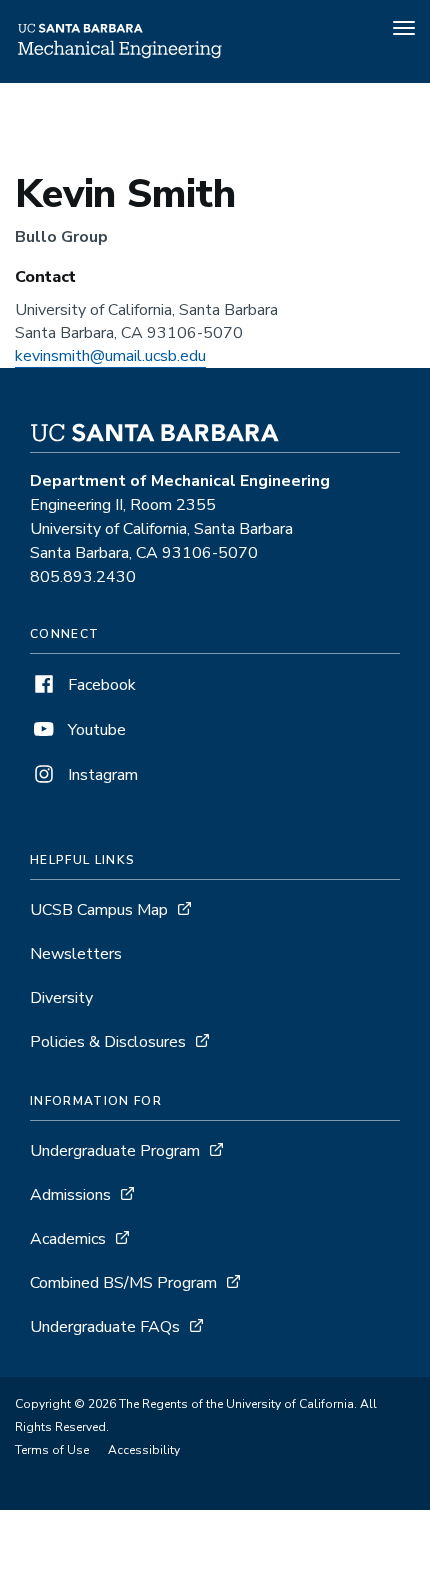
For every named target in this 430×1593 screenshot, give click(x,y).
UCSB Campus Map (99, 910)
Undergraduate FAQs (105, 1327)
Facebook (100, 685)
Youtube (95, 730)
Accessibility (144, 1450)
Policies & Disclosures (108, 1042)
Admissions (70, 1195)
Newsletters (76, 954)
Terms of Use (52, 1450)
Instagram (101, 775)
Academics (68, 1239)
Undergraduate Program (115, 1151)
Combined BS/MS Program (123, 1283)
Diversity (61, 998)
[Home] (119, 55)
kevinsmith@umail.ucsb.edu (110, 356)
